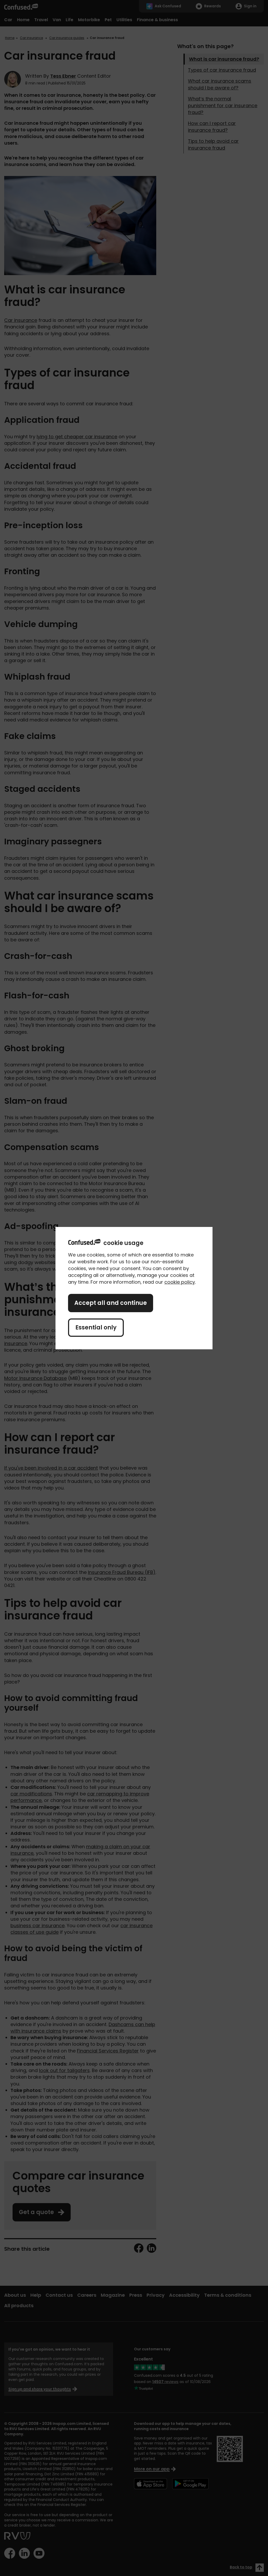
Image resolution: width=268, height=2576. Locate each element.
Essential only (96, 1327)
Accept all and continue (111, 1303)
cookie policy (180, 1282)
